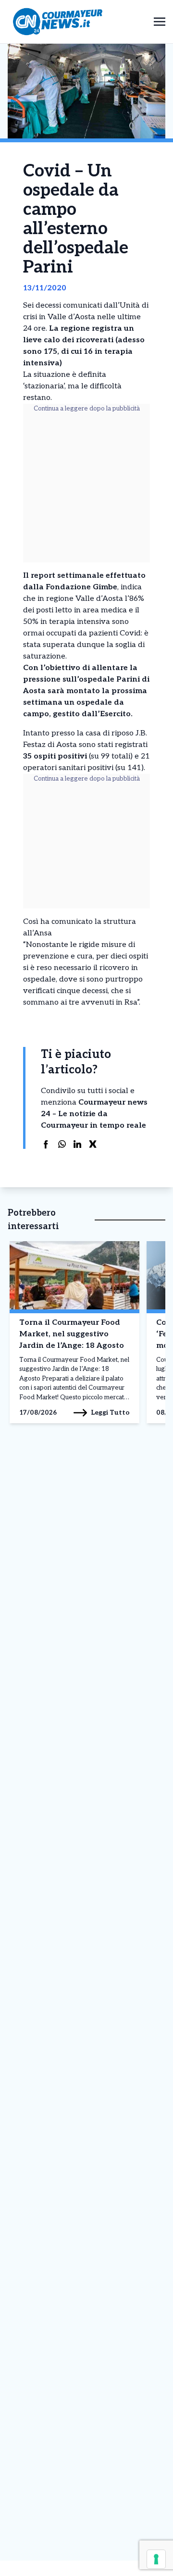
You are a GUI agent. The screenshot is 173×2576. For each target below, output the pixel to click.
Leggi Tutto (110, 1412)
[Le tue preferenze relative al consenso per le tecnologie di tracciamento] (156, 2559)
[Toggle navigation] (160, 21)
